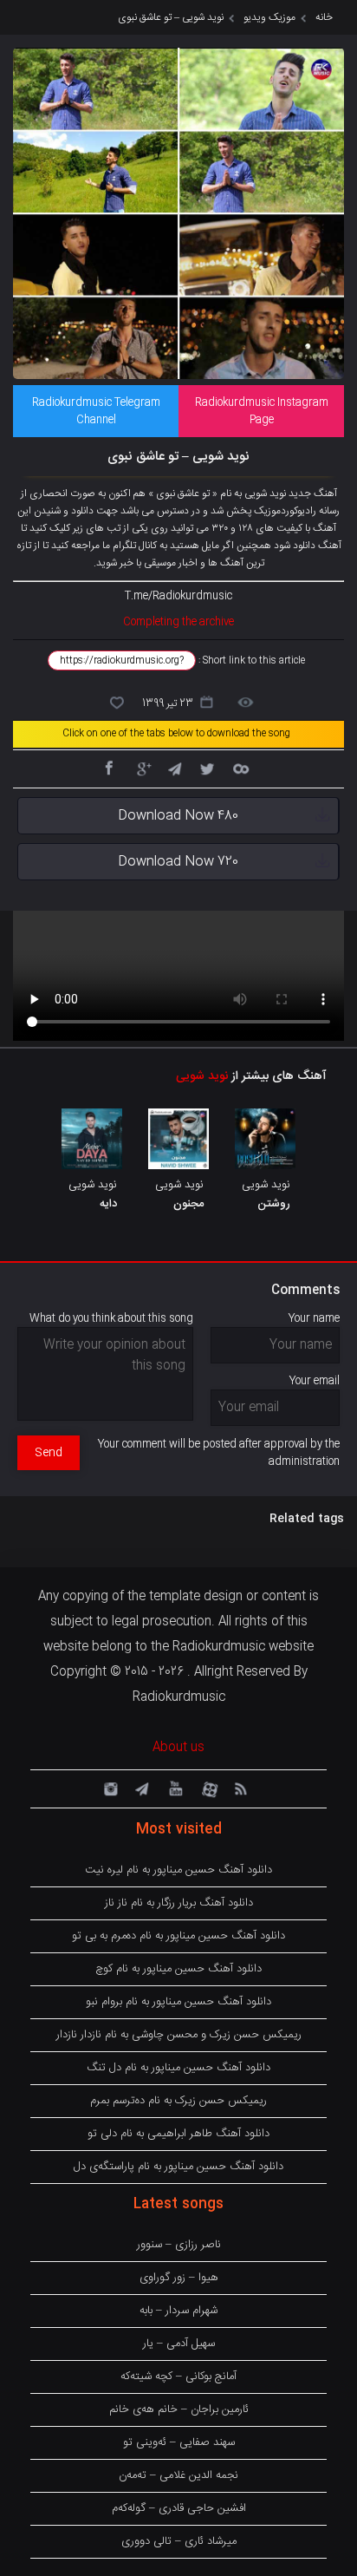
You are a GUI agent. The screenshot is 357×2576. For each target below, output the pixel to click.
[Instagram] (108, 1788)
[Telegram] (174, 768)
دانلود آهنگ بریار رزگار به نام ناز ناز (179, 1903)
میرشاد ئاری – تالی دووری (179, 2541)
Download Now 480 (178, 816)
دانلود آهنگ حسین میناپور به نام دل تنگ (178, 2068)
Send (49, 1453)
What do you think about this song (111, 1318)
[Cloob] (240, 768)
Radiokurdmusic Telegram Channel (96, 411)
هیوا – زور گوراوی (179, 2278)
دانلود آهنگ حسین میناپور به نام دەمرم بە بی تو (178, 1936)
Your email (315, 1381)
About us (178, 1748)
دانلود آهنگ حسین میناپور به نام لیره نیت (178, 1870)
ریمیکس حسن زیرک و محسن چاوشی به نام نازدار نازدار (179, 2035)
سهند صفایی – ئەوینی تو (179, 2442)
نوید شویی (202, 1076)
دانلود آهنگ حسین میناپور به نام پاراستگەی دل (178, 2167)
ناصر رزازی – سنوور (179, 2245)
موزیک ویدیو (269, 17)
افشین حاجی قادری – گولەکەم (179, 2508)
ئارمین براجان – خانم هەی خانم (179, 2409)
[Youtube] (174, 1788)
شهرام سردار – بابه (178, 2311)
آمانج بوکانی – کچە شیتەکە (178, 2377)
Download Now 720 (178, 862)
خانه (324, 17)
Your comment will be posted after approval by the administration (219, 1453)
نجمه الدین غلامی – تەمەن (178, 2475)
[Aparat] (207, 1788)
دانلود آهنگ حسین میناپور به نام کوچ (178, 1969)
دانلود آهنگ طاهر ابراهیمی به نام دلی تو (178, 2134)
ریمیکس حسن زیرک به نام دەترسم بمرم (178, 2101)
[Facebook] (108, 768)
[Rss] (240, 1788)
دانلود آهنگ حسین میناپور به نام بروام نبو (178, 2002)
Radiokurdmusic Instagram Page (262, 411)
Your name (314, 1318)
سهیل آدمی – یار (179, 2344)
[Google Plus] (141, 768)
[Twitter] (207, 768)
